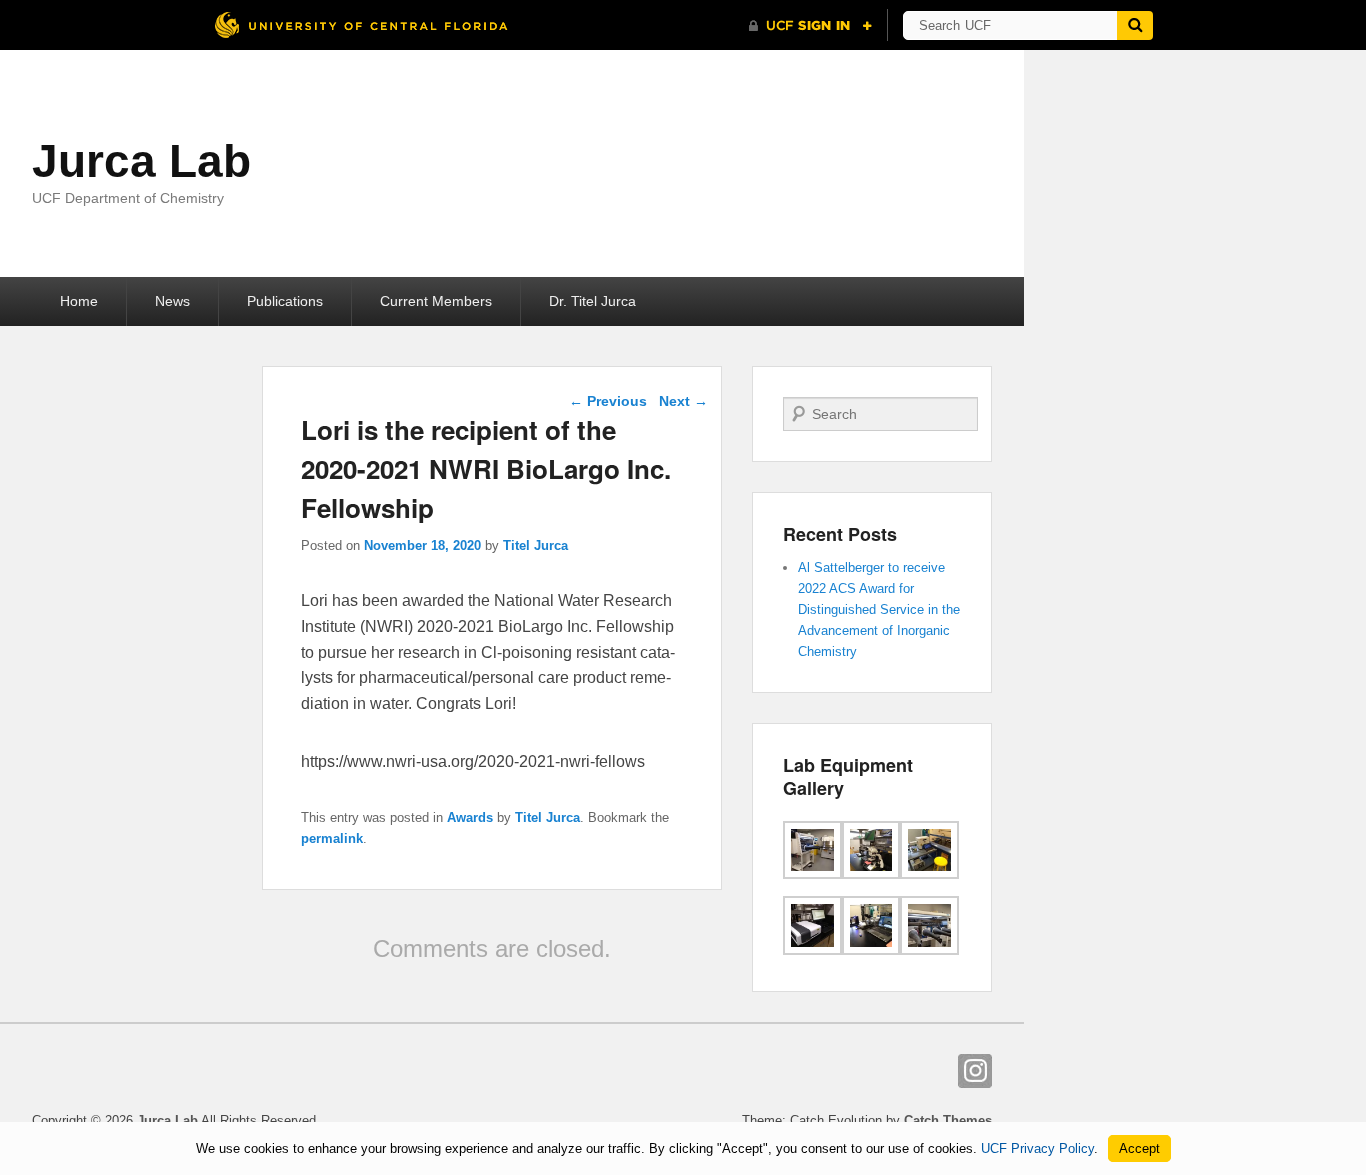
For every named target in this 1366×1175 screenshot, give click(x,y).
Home (79, 301)
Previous (608, 401)
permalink (332, 838)
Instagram (975, 1071)
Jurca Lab (141, 161)
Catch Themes (948, 1120)
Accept (1139, 1148)
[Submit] (1135, 25)
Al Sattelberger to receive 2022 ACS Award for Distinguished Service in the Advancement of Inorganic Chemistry (879, 609)
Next (683, 401)
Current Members (436, 301)
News (172, 301)
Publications (285, 301)
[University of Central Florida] (361, 24)
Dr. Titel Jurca (592, 301)
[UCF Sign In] (810, 26)
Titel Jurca (535, 545)
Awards (470, 817)
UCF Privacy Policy (1037, 1148)
